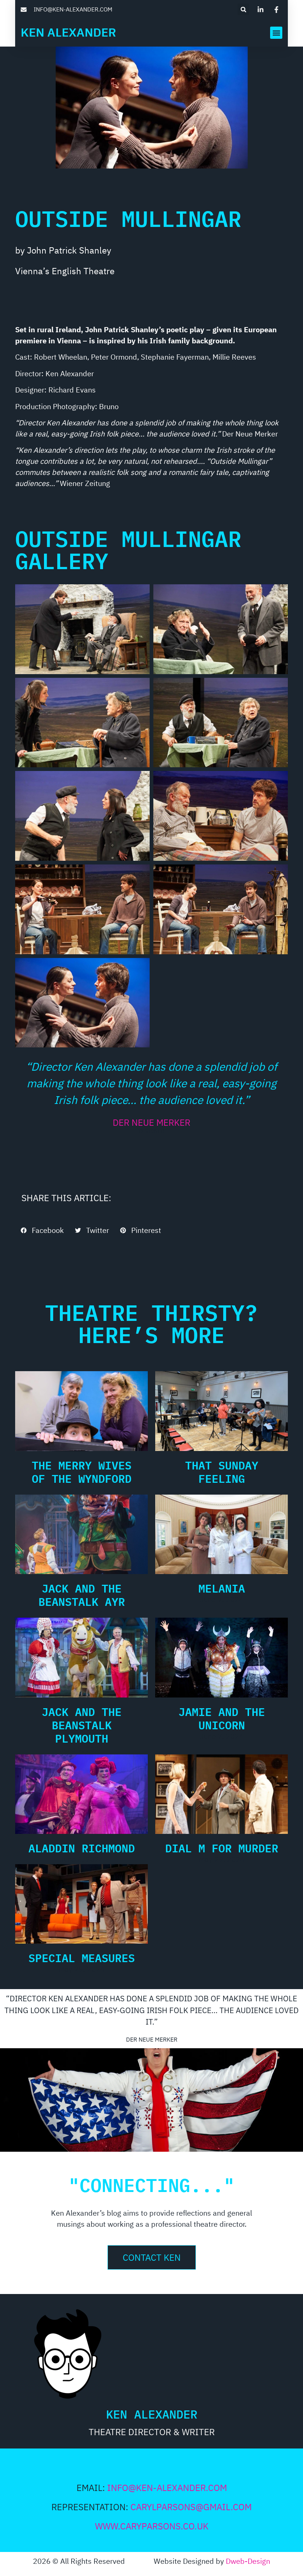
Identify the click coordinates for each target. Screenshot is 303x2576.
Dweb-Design (248, 2562)
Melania (222, 1588)
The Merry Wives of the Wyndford (82, 1472)
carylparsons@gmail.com (191, 2507)
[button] (243, 9)
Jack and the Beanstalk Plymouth (82, 1725)
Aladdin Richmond (82, 1848)
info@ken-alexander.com (167, 2488)
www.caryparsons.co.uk (152, 2527)
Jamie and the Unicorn (222, 1718)
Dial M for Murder (222, 1848)
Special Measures (82, 1958)
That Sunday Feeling (222, 1472)
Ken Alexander (68, 33)
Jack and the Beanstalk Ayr (82, 1595)
